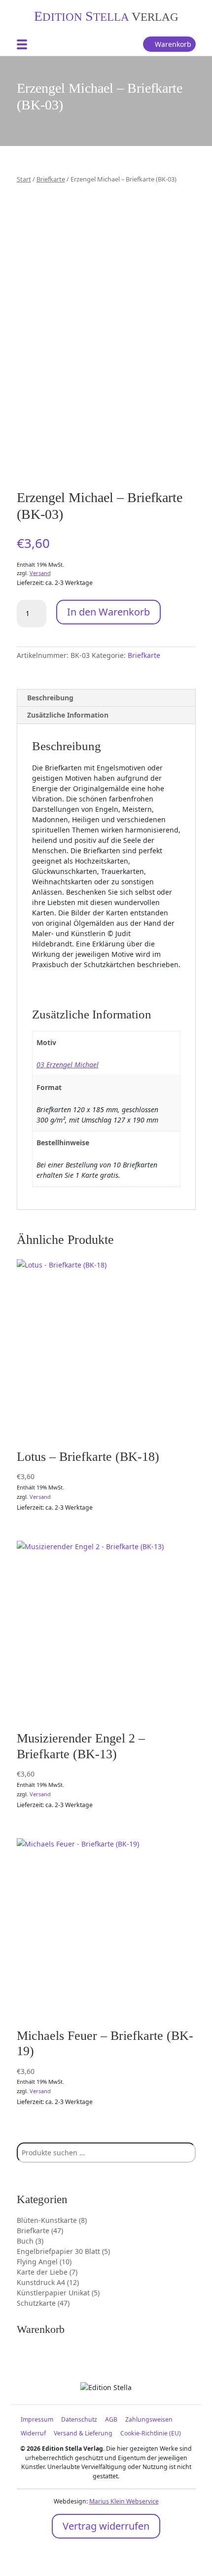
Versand (40, 573)
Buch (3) (30, 2241)
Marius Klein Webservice (124, 2501)
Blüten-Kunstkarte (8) (52, 2220)
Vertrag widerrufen (106, 2526)
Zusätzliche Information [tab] (68, 715)
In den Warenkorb (108, 612)
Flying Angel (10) (44, 2262)
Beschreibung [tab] (50, 698)
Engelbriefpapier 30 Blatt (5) (63, 2251)
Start (24, 179)
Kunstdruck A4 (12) (48, 2282)
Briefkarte (51, 179)
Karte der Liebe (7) (47, 2272)
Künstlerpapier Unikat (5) (58, 2293)
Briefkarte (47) (40, 2231)
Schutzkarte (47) (43, 2303)
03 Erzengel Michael (68, 1065)
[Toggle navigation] (22, 44)
